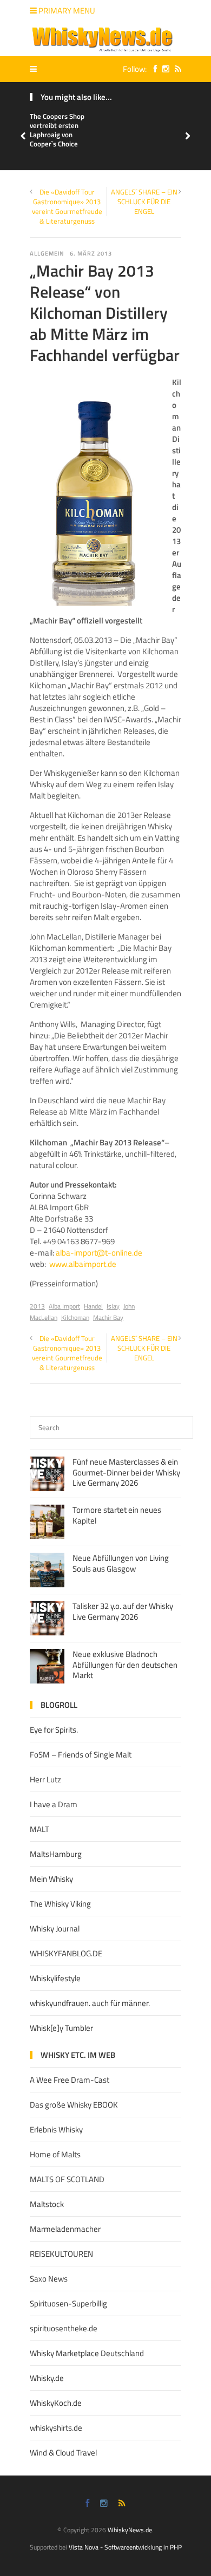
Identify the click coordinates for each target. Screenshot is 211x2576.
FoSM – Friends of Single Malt (81, 1755)
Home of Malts (55, 2154)
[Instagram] (163, 69)
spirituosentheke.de (64, 2328)
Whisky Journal (55, 1928)
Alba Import (64, 1306)
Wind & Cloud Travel (63, 2453)
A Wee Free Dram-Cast (70, 2080)
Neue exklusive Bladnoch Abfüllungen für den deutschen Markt (125, 1665)
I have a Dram (54, 1804)
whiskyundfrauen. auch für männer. (90, 2003)
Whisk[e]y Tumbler (61, 2028)
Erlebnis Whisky (56, 2129)
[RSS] (175, 69)
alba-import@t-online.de (99, 1253)
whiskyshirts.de (56, 2428)
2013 (37, 1306)
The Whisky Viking (60, 1904)
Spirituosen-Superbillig (68, 2303)
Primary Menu (66, 11)
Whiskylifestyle (55, 1978)
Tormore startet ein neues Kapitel (117, 1515)
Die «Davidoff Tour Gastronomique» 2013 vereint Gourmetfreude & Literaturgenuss (67, 207)
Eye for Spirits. (54, 1730)
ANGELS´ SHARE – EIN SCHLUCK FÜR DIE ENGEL (144, 202)
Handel (93, 1306)
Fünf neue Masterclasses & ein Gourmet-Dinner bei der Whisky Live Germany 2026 (126, 1472)
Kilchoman (75, 1317)
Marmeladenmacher (65, 2229)
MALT (39, 1829)
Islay (113, 1306)
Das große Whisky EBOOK (74, 2105)
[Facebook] (153, 69)
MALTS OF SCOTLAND (67, 2179)
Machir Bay (108, 1317)
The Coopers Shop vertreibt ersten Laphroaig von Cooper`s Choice (57, 130)
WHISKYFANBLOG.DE (66, 1953)
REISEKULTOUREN (61, 2254)
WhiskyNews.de (130, 2530)
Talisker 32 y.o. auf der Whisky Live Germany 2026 (123, 1611)
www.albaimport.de (83, 1264)
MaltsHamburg (56, 1854)
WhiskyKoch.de (56, 2403)
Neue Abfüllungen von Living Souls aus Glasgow (121, 1563)
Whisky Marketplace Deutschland (87, 2353)
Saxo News (49, 2279)
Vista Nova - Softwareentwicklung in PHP (125, 2547)
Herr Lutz (45, 1779)
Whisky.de (47, 2378)
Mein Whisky (51, 1879)
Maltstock (47, 2204)
